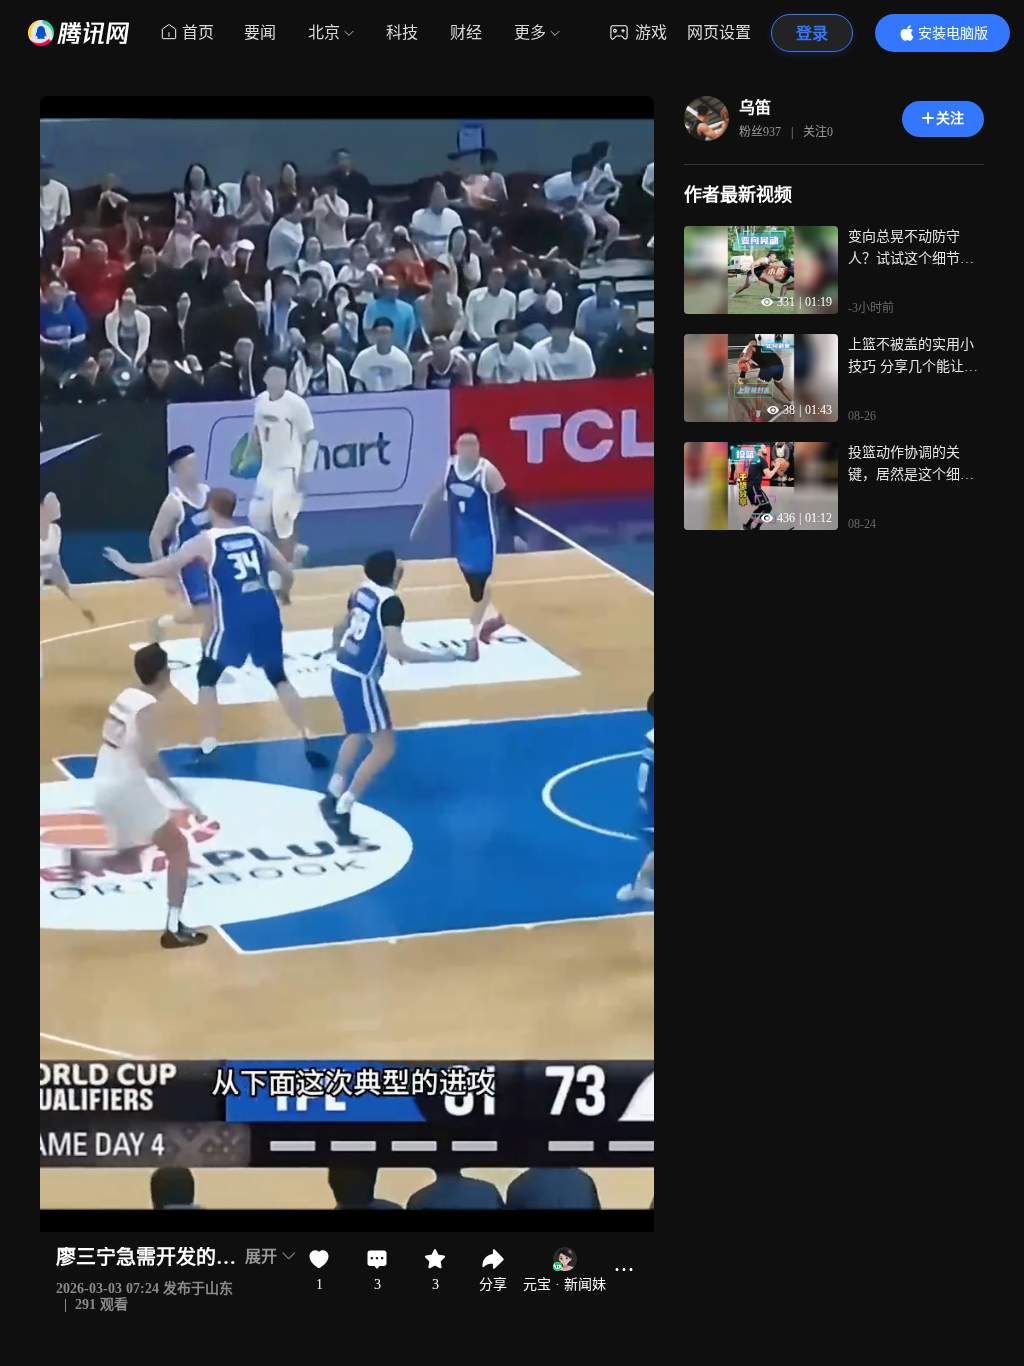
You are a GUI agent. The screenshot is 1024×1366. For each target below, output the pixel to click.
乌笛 (755, 107)
